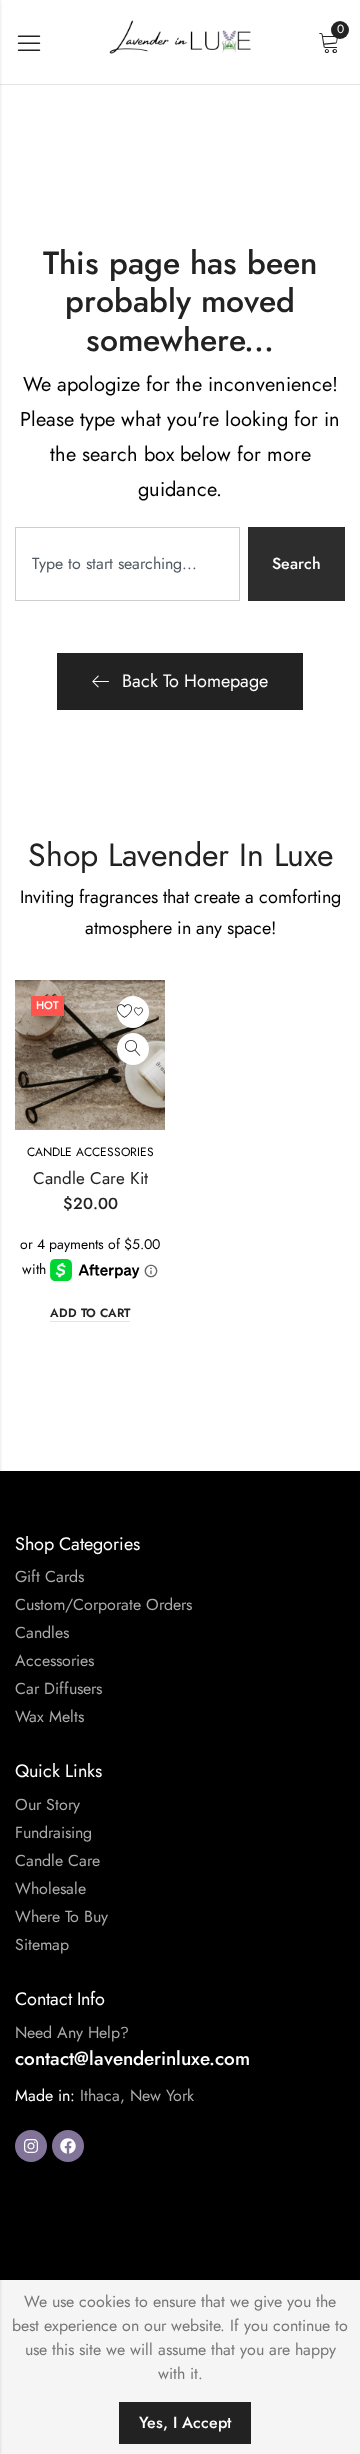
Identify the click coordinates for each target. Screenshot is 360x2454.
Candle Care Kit (90, 1178)
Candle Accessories (90, 1152)
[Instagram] (31, 2146)
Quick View (133, 1049)
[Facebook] (68, 2146)
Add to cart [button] (90, 1313)
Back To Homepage (195, 681)
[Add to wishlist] (133, 1012)
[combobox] (127, 564)
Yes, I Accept (185, 2422)
